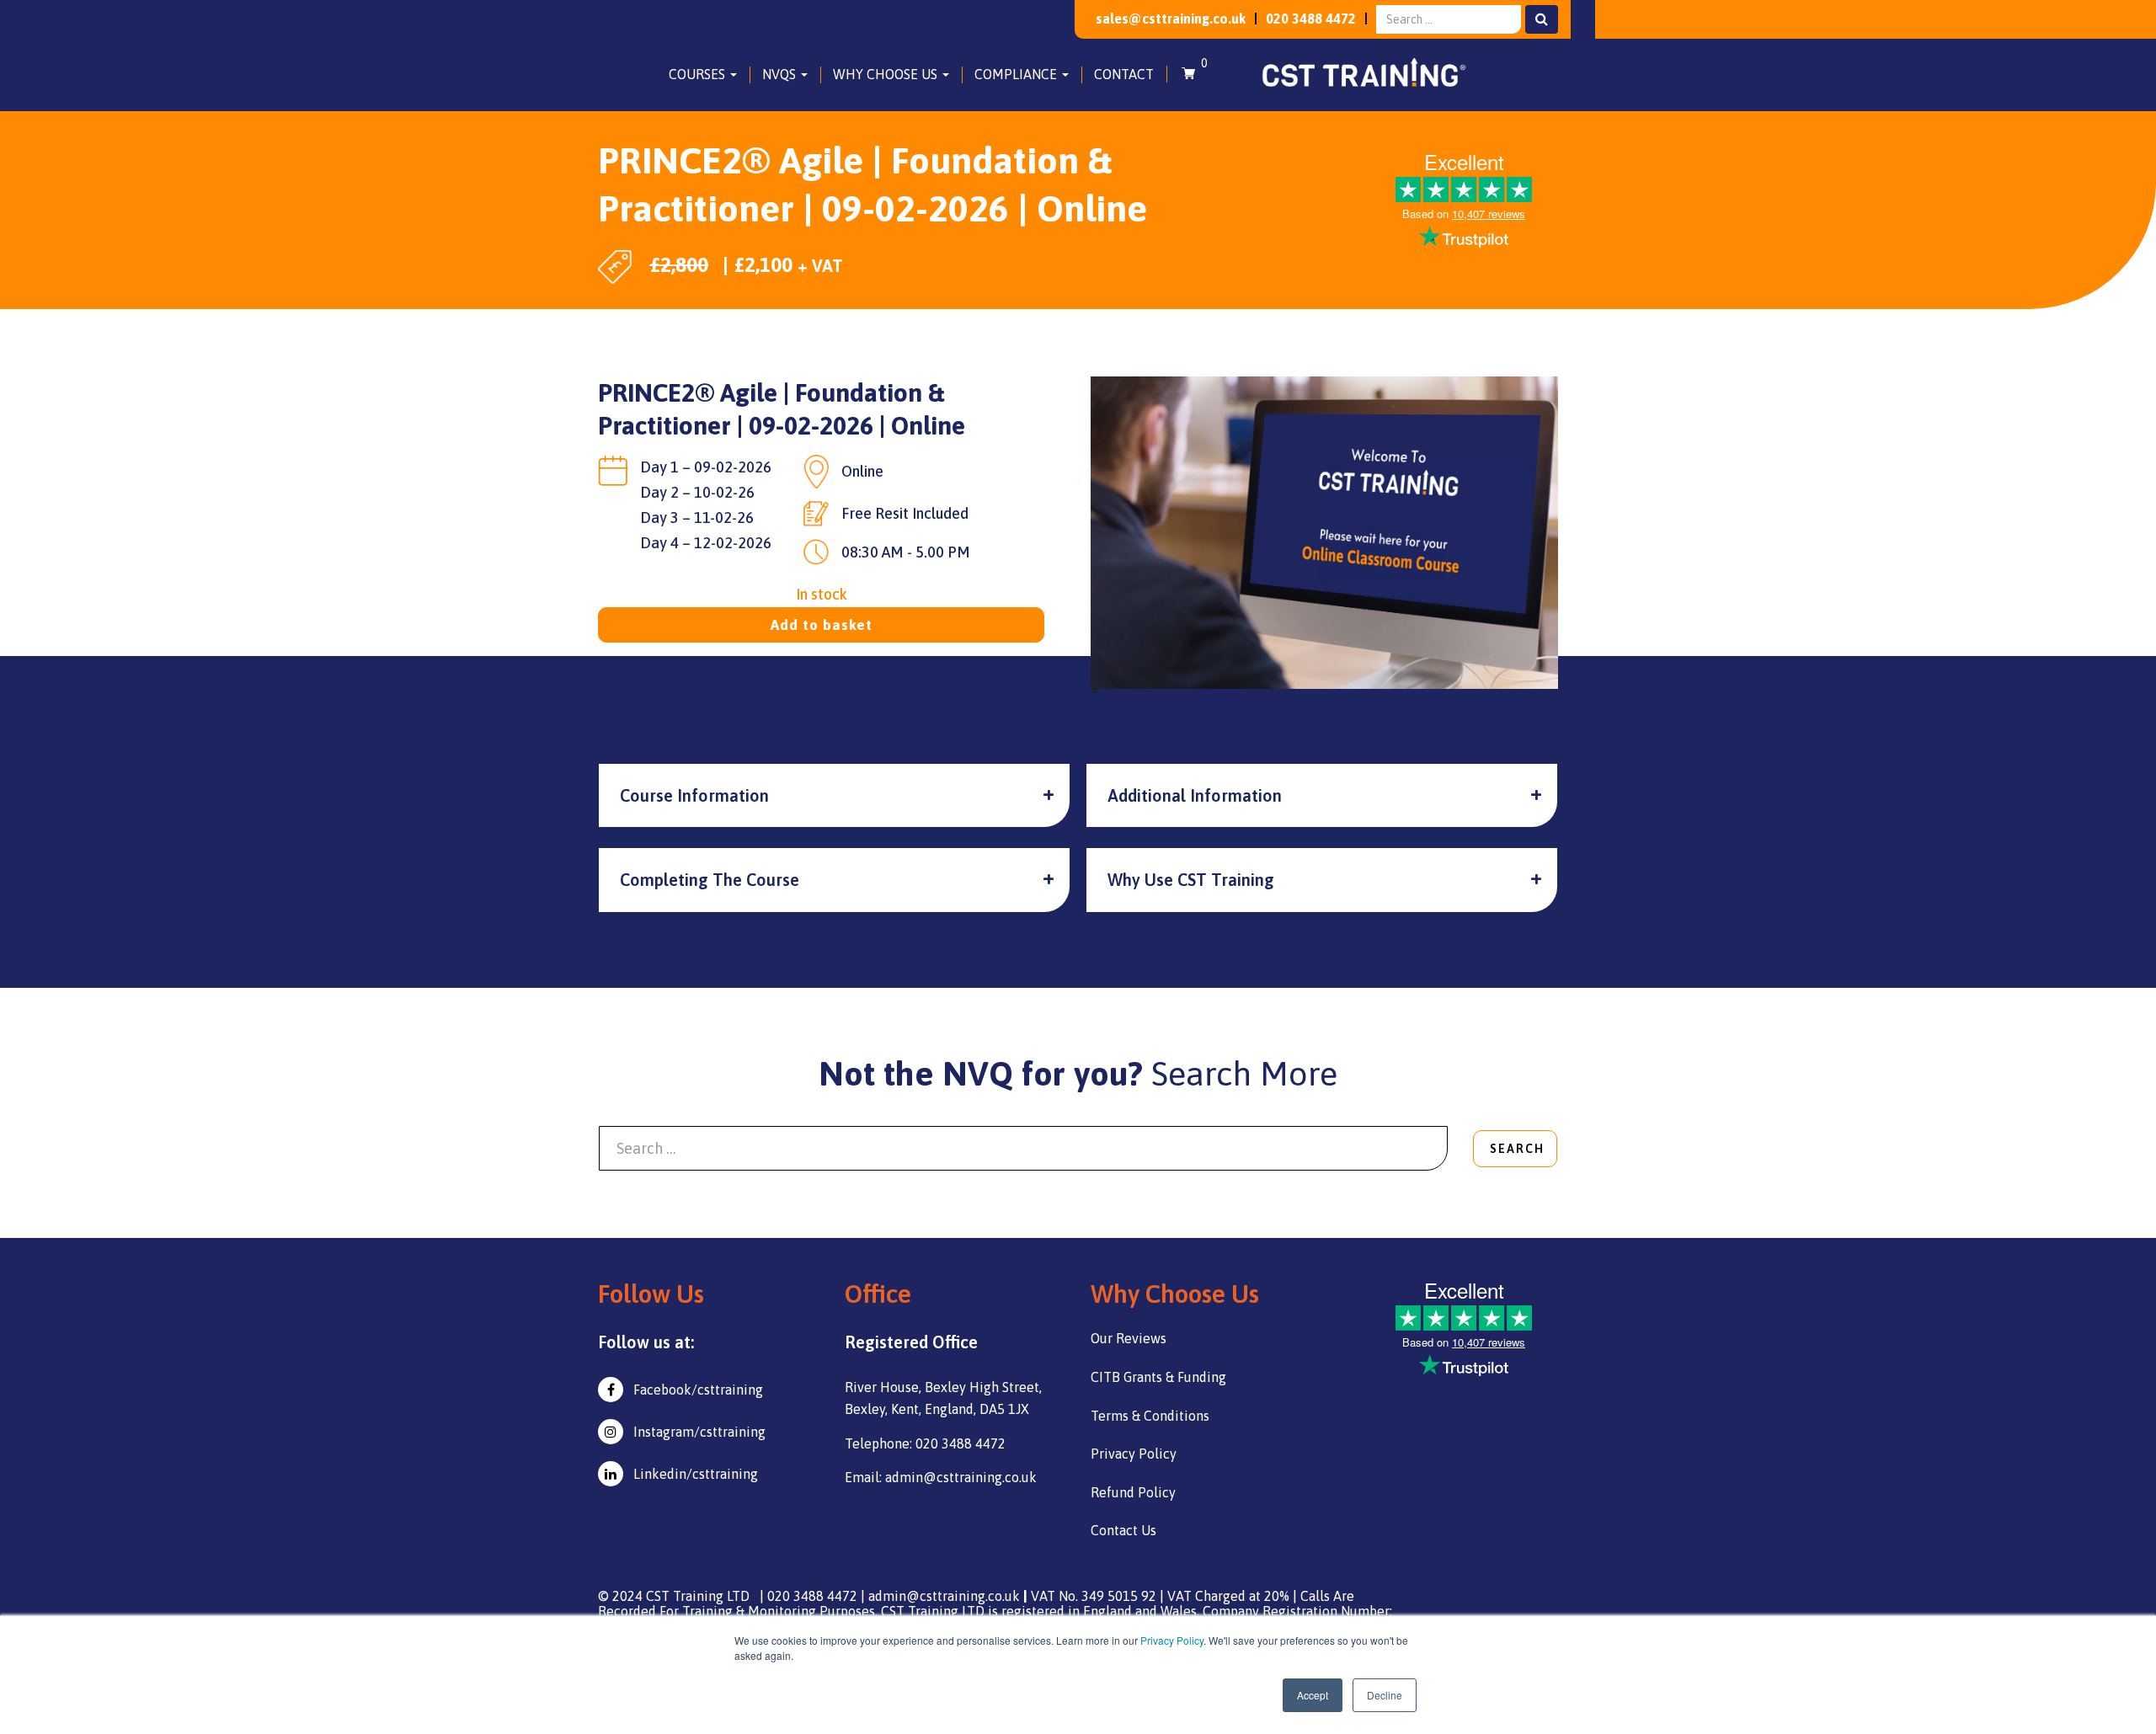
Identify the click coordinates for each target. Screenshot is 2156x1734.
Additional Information (1195, 795)
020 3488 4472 (1311, 19)
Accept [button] (1313, 1695)
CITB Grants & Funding (1158, 1377)
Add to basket (822, 625)
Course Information (694, 795)
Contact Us (1123, 1530)
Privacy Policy (1172, 1640)
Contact (1124, 74)
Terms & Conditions (1150, 1416)
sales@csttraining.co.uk (1171, 19)
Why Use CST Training (1191, 880)
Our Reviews (1129, 1338)
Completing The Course (710, 880)
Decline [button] (1385, 1695)
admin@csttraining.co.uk (944, 1596)
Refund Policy (1133, 1492)
